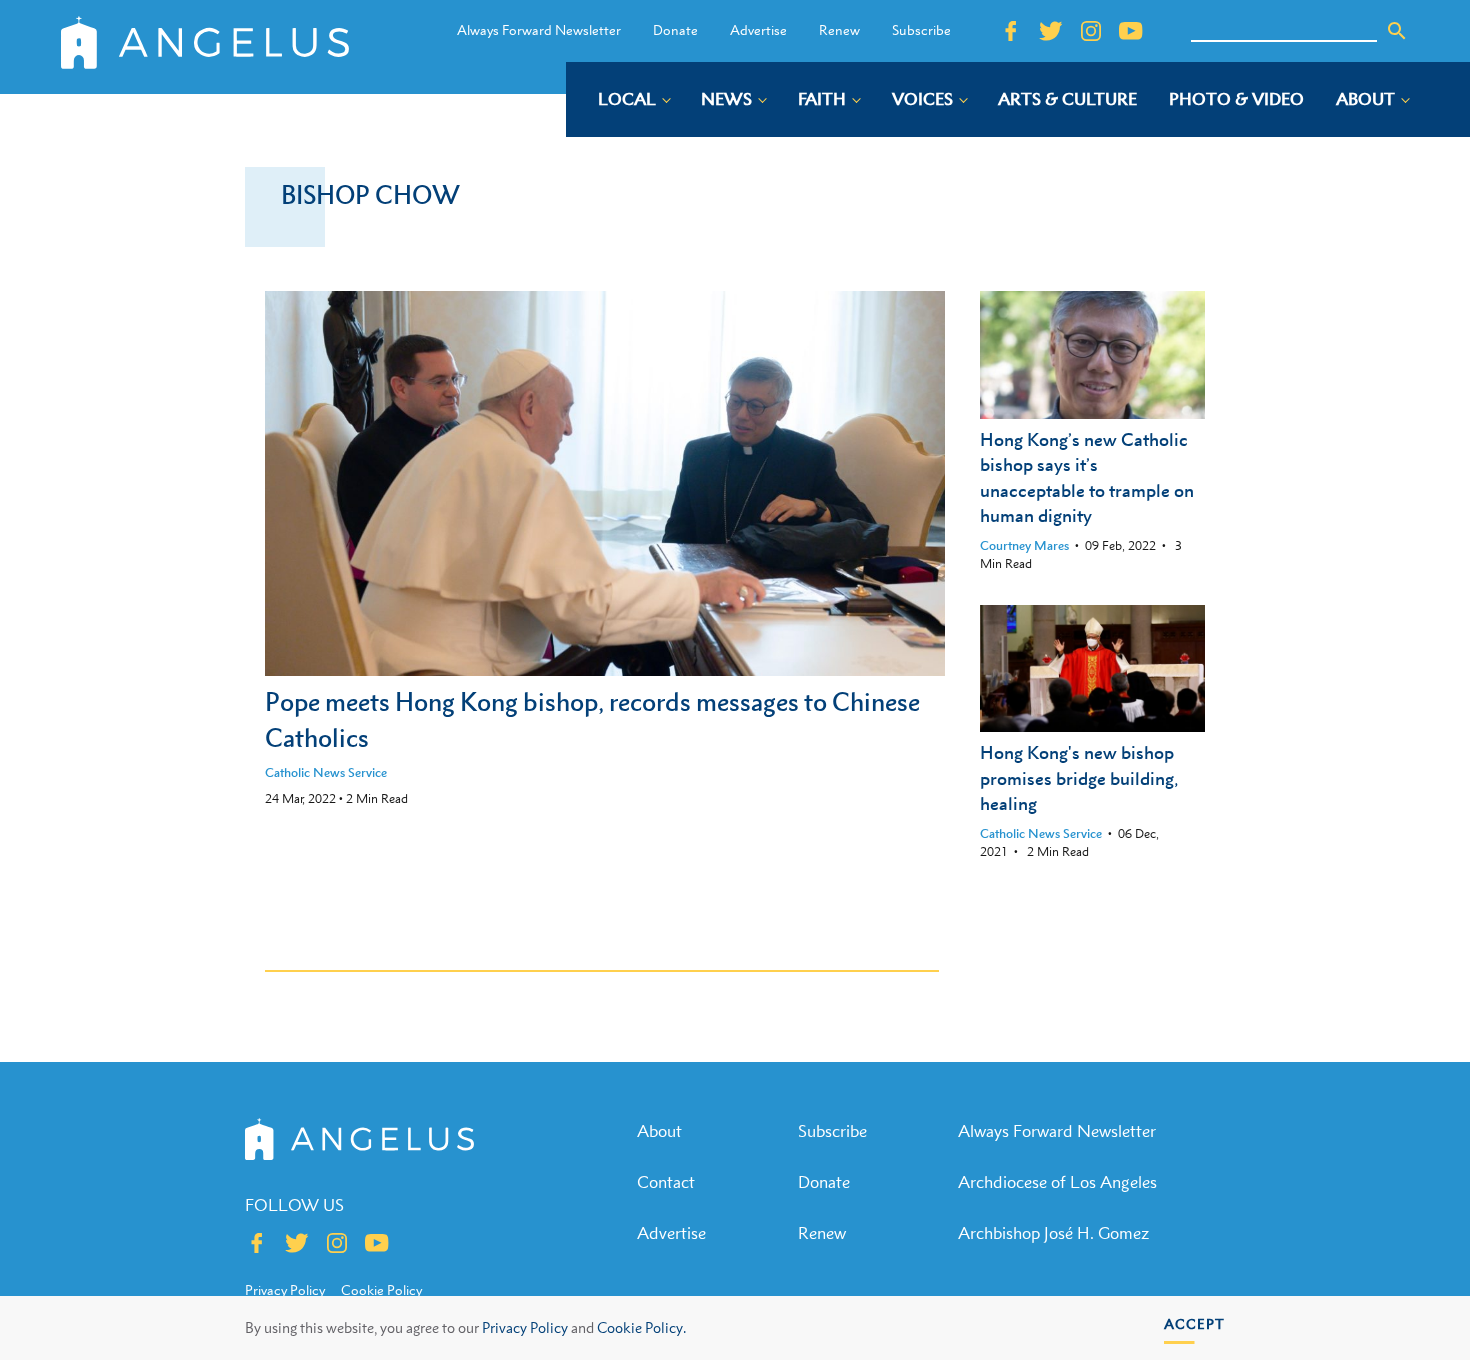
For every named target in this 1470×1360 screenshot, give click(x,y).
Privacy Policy (525, 1327)
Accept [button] (1194, 1323)
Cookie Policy (381, 1290)
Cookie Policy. (641, 1327)
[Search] (1397, 31)
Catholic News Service (326, 772)
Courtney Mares (1024, 545)
